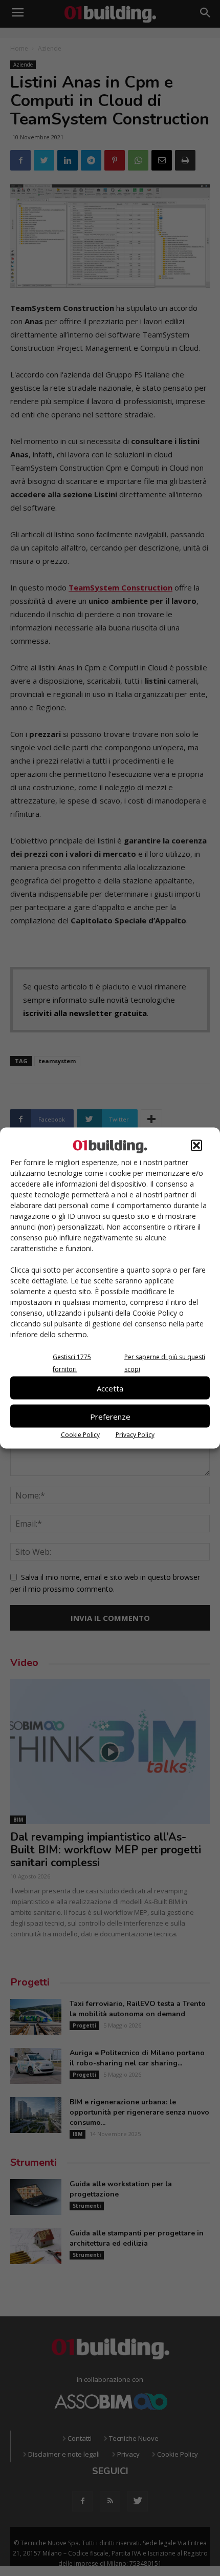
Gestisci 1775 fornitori (72, 1363)
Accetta (110, 1388)
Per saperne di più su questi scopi (165, 1363)
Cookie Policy (80, 1435)
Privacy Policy (135, 1435)
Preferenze (110, 1416)
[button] (196, 1146)
